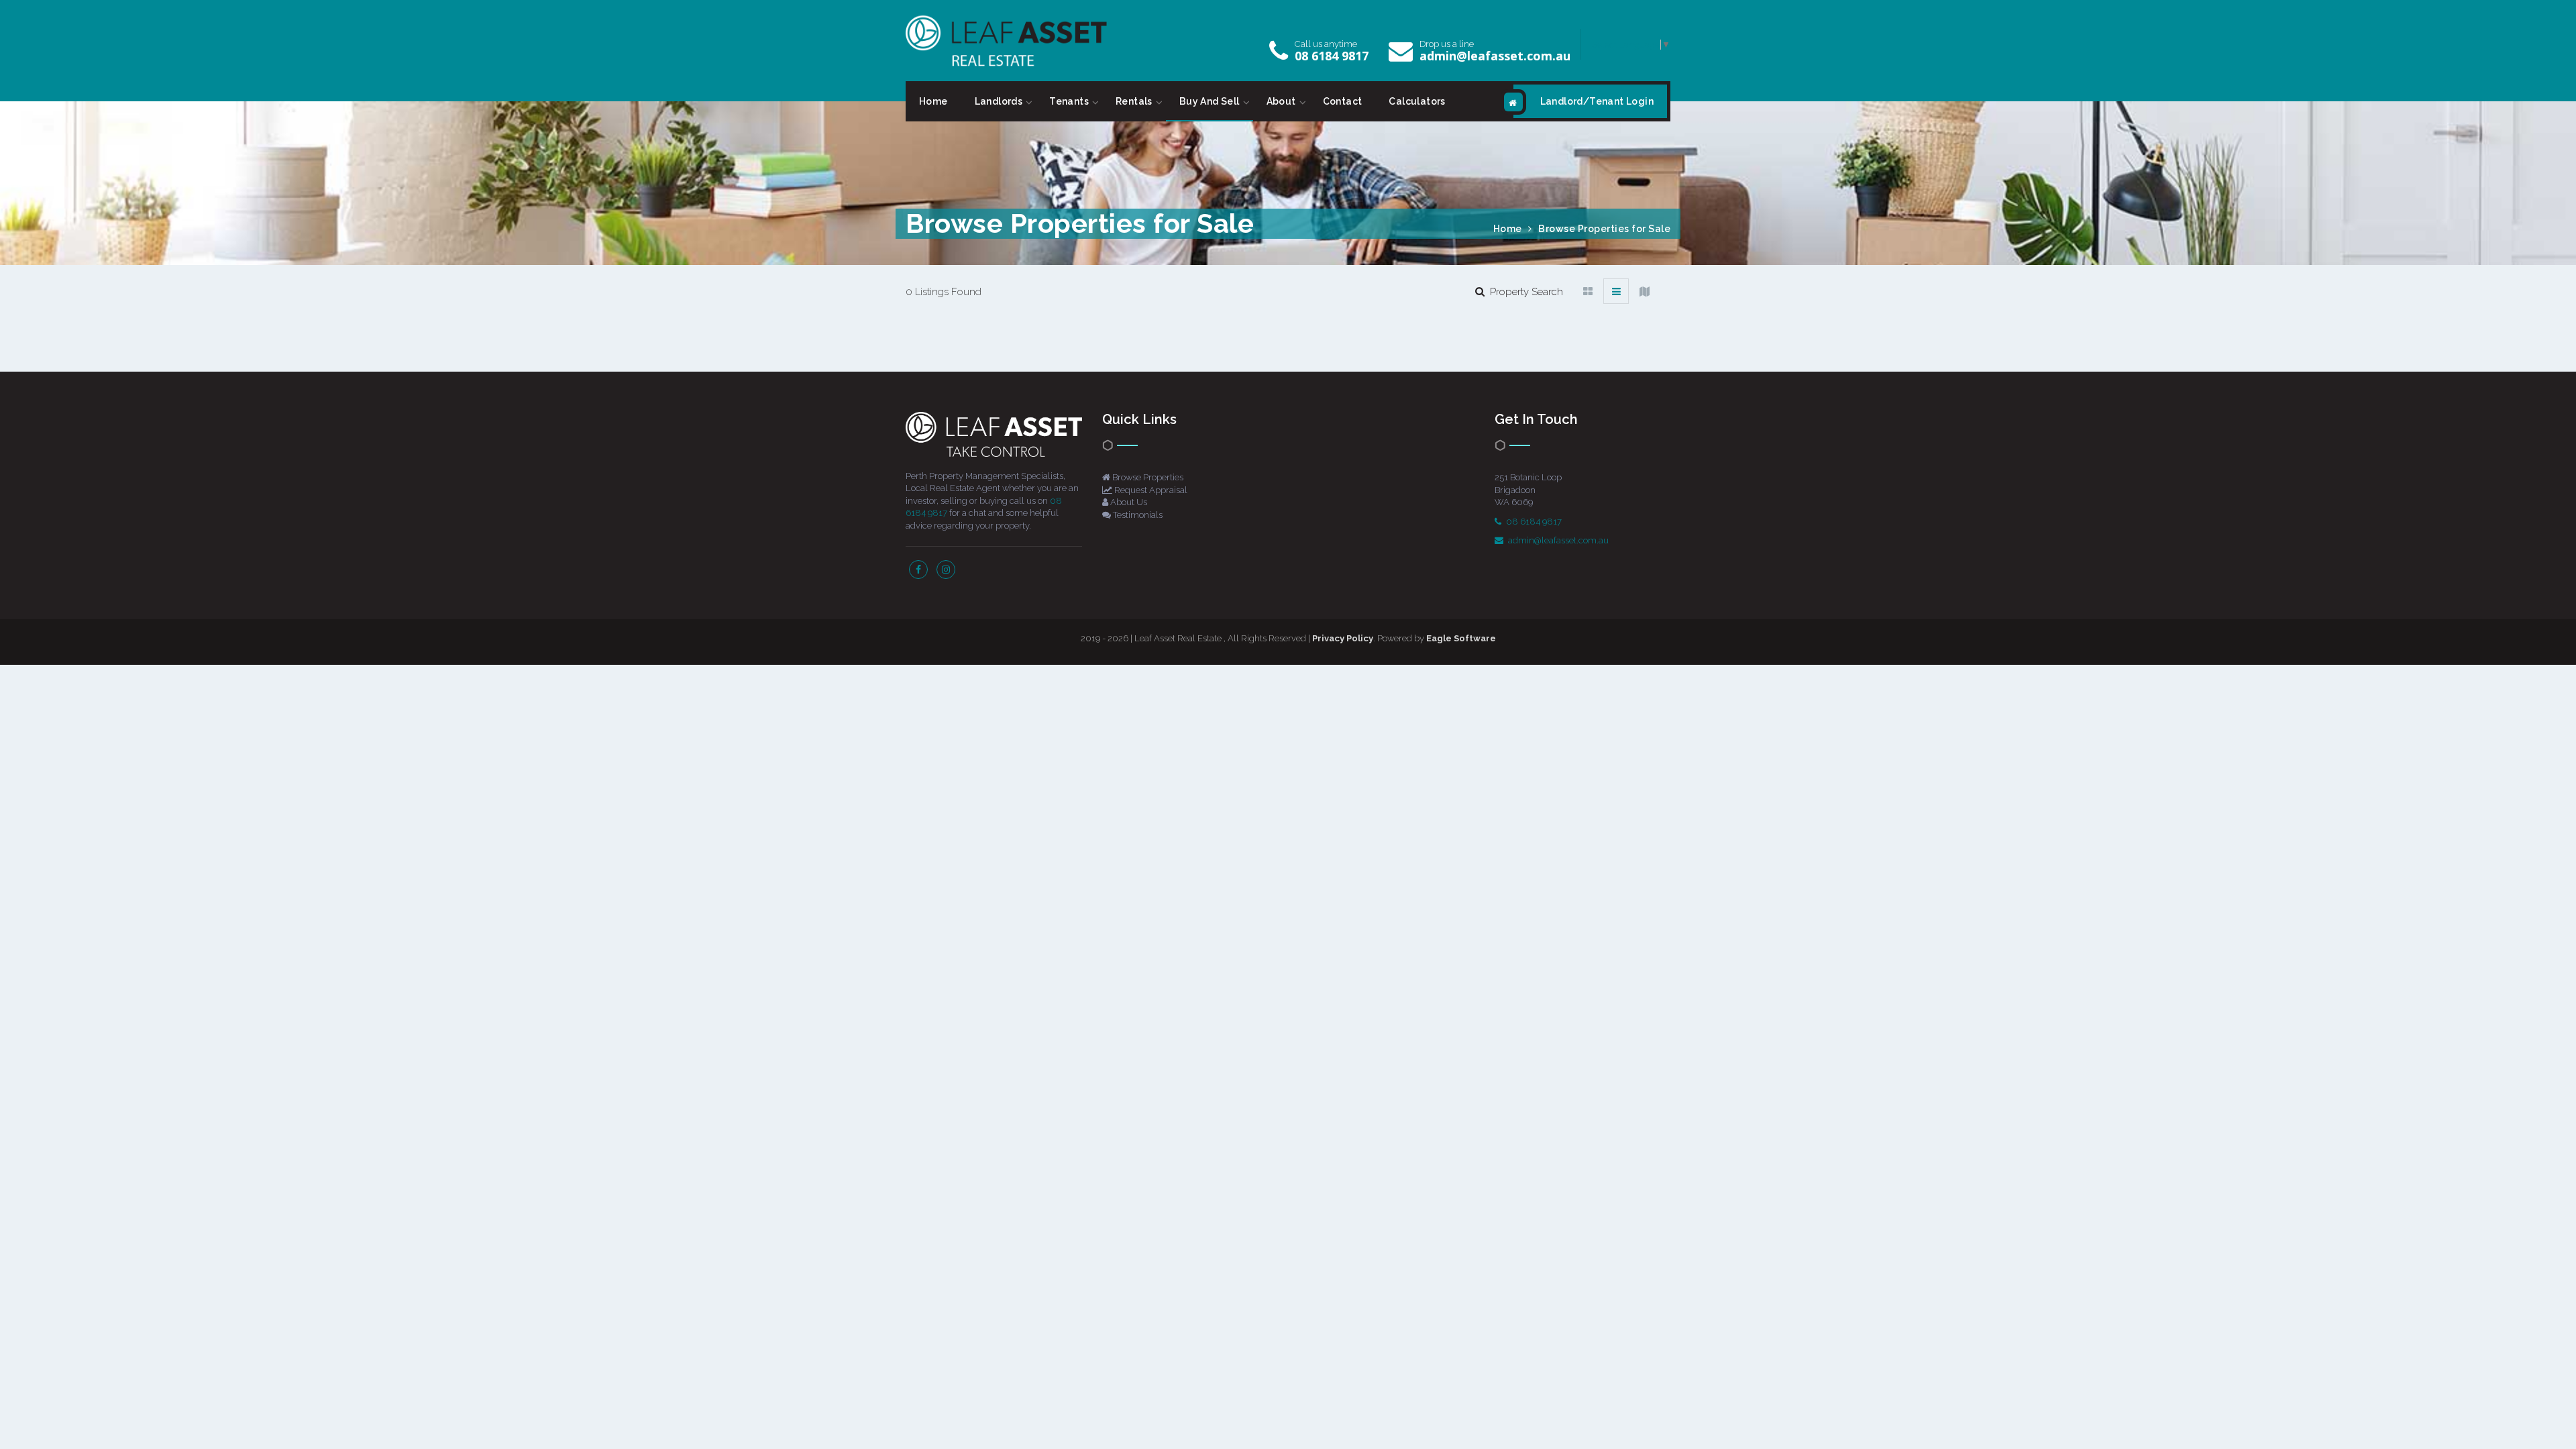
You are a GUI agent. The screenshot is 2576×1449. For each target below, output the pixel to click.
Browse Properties (1147, 477)
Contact (1343, 101)
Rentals (1134, 101)
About (1281, 101)
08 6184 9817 (1332, 56)
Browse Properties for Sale (1604, 229)
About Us (1128, 502)
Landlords (999, 101)
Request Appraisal (1150, 490)
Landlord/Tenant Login (1597, 101)
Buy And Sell (1210, 101)
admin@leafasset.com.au (1495, 56)
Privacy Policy (1343, 638)
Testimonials (1137, 515)
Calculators (1417, 101)
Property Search (1524, 292)
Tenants (1069, 101)
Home (933, 101)
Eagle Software (1461, 638)
